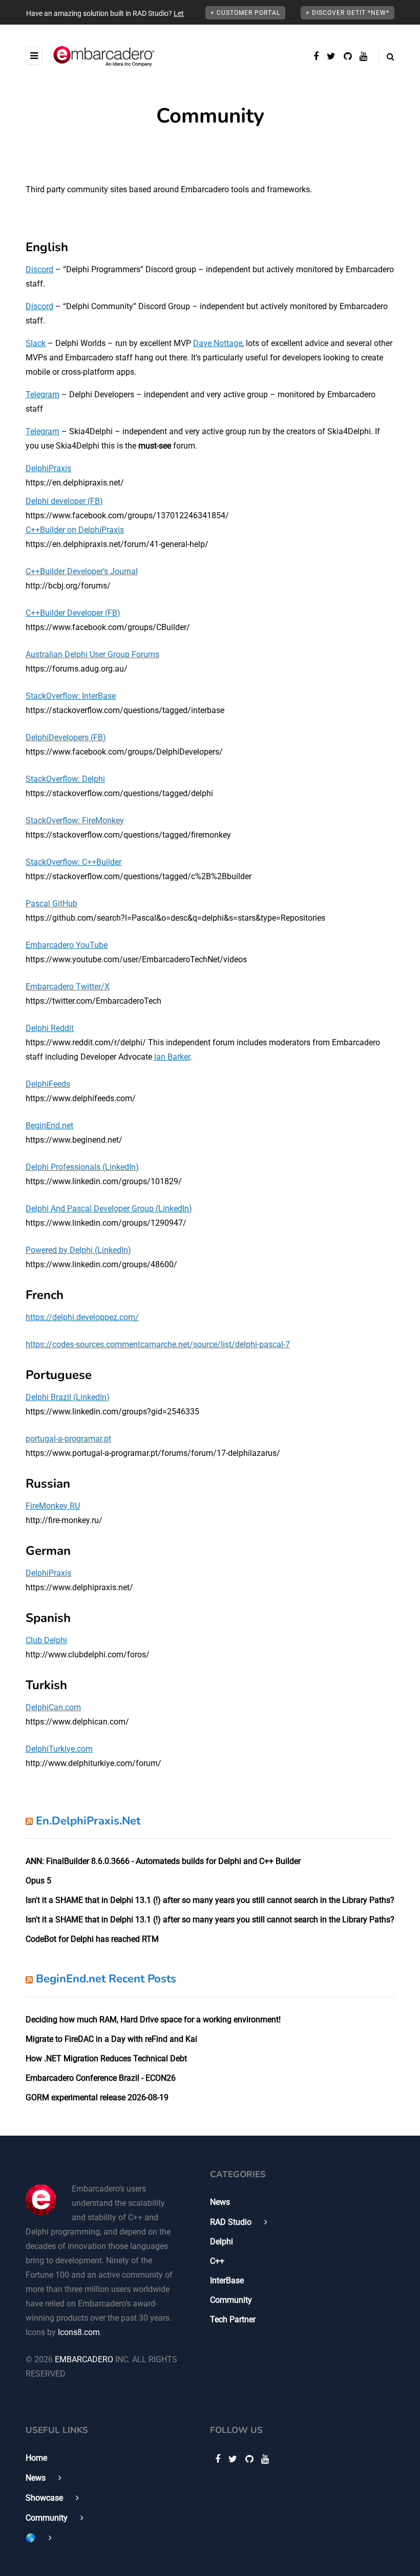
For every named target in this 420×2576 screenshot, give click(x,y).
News (220, 2202)
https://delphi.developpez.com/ (82, 1317)
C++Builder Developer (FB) (73, 613)
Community (231, 2300)
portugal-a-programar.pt (68, 1439)
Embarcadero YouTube (67, 945)
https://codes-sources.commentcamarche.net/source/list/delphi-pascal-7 (158, 1344)
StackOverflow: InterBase (71, 696)
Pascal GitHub (51, 904)
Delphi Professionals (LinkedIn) (82, 1167)
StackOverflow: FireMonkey (75, 820)
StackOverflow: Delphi (65, 779)
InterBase (227, 2280)
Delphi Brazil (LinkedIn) (68, 1397)
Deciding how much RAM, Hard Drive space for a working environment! (153, 2020)
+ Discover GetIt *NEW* (348, 13)
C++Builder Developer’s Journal (82, 571)
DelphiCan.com (53, 1707)
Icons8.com (79, 2332)
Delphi (222, 2242)
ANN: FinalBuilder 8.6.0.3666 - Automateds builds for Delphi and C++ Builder (163, 1861)
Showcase (44, 2498)
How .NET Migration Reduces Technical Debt (106, 2058)
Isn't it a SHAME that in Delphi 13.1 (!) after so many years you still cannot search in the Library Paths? (210, 1900)
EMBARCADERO (84, 2359)
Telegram (43, 394)
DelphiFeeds (48, 1084)
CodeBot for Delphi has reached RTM (92, 1939)
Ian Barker (172, 1057)
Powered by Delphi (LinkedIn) (78, 1250)
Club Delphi (46, 1640)
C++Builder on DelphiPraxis (75, 530)
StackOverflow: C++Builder (73, 862)
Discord (39, 269)
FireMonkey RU (53, 1506)
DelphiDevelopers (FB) (66, 737)
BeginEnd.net (49, 1125)
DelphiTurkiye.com (59, 1749)
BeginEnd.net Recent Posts (106, 1979)
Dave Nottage (218, 343)
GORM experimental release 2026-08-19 (97, 2097)
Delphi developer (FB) (64, 501)
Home (36, 2458)
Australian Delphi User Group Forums (92, 654)
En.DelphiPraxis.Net (88, 1821)
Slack (36, 343)
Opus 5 (38, 1881)
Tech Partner (233, 2319)
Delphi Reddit (50, 1028)
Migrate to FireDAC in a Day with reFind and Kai (111, 2039)
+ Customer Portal (245, 13)
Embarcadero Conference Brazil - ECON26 (101, 2078)
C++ (217, 2261)
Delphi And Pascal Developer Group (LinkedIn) (109, 1209)
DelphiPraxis (48, 468)
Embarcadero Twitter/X (68, 987)
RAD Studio (231, 2222)
